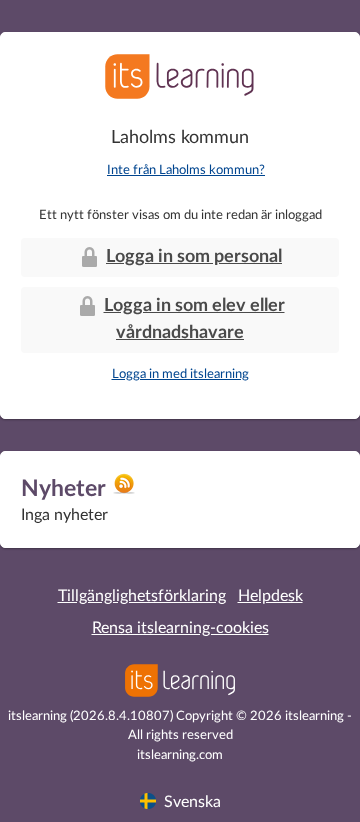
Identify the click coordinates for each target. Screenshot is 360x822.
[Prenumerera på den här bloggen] (124, 491)
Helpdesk (270, 596)
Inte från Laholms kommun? (186, 170)
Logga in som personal (194, 257)
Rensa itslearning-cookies (180, 628)
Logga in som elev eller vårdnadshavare (194, 319)
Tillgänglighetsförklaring (142, 596)
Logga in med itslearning (180, 374)
